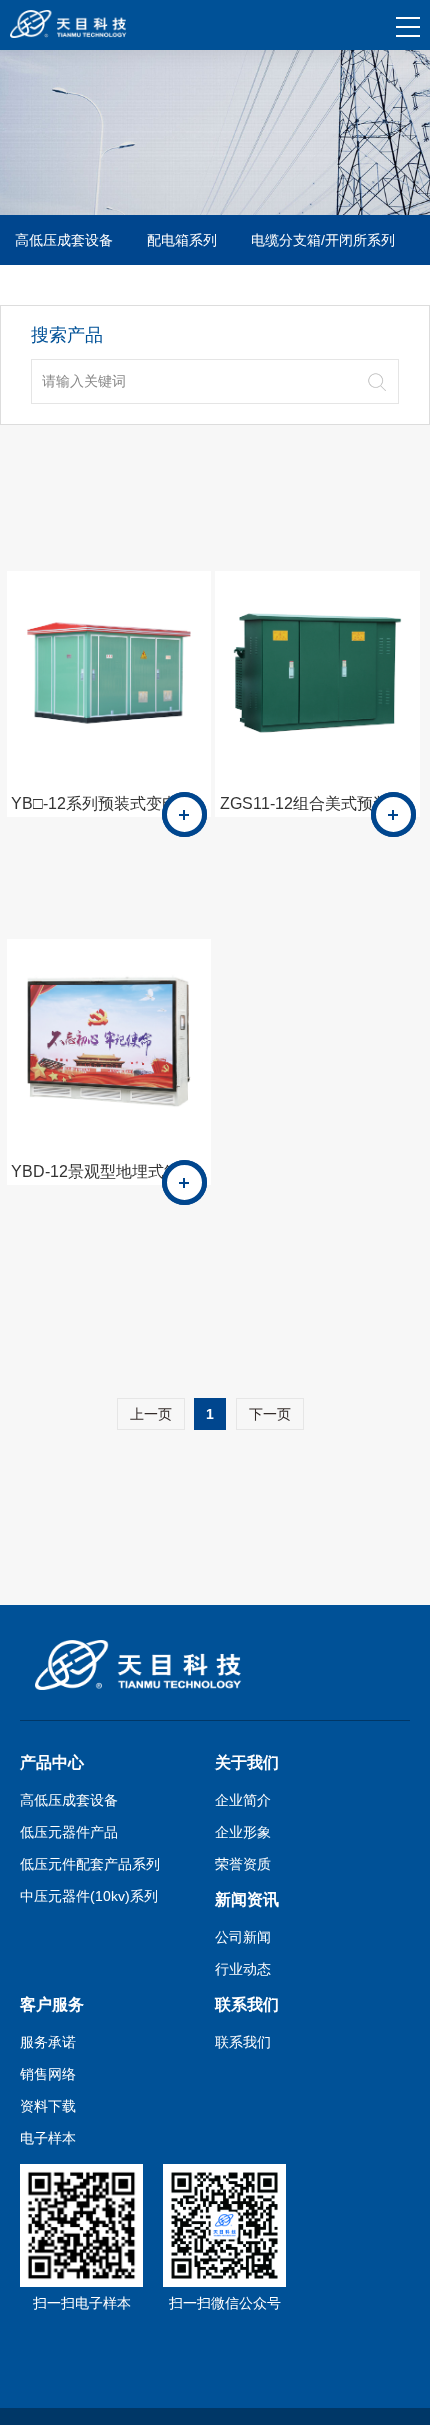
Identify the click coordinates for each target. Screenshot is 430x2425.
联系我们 (243, 2042)
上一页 (151, 1414)
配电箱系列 (182, 240)
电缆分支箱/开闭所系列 (323, 240)
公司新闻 (243, 1937)
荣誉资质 (243, 1864)
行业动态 (243, 1969)
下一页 (270, 1414)
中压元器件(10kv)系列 (89, 1896)
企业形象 (243, 1832)
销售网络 (48, 2074)
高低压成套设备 (64, 240)
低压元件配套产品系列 (90, 1864)
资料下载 (48, 2106)
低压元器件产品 (69, 1832)
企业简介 (243, 1800)
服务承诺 (48, 2042)
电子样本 (48, 2138)
